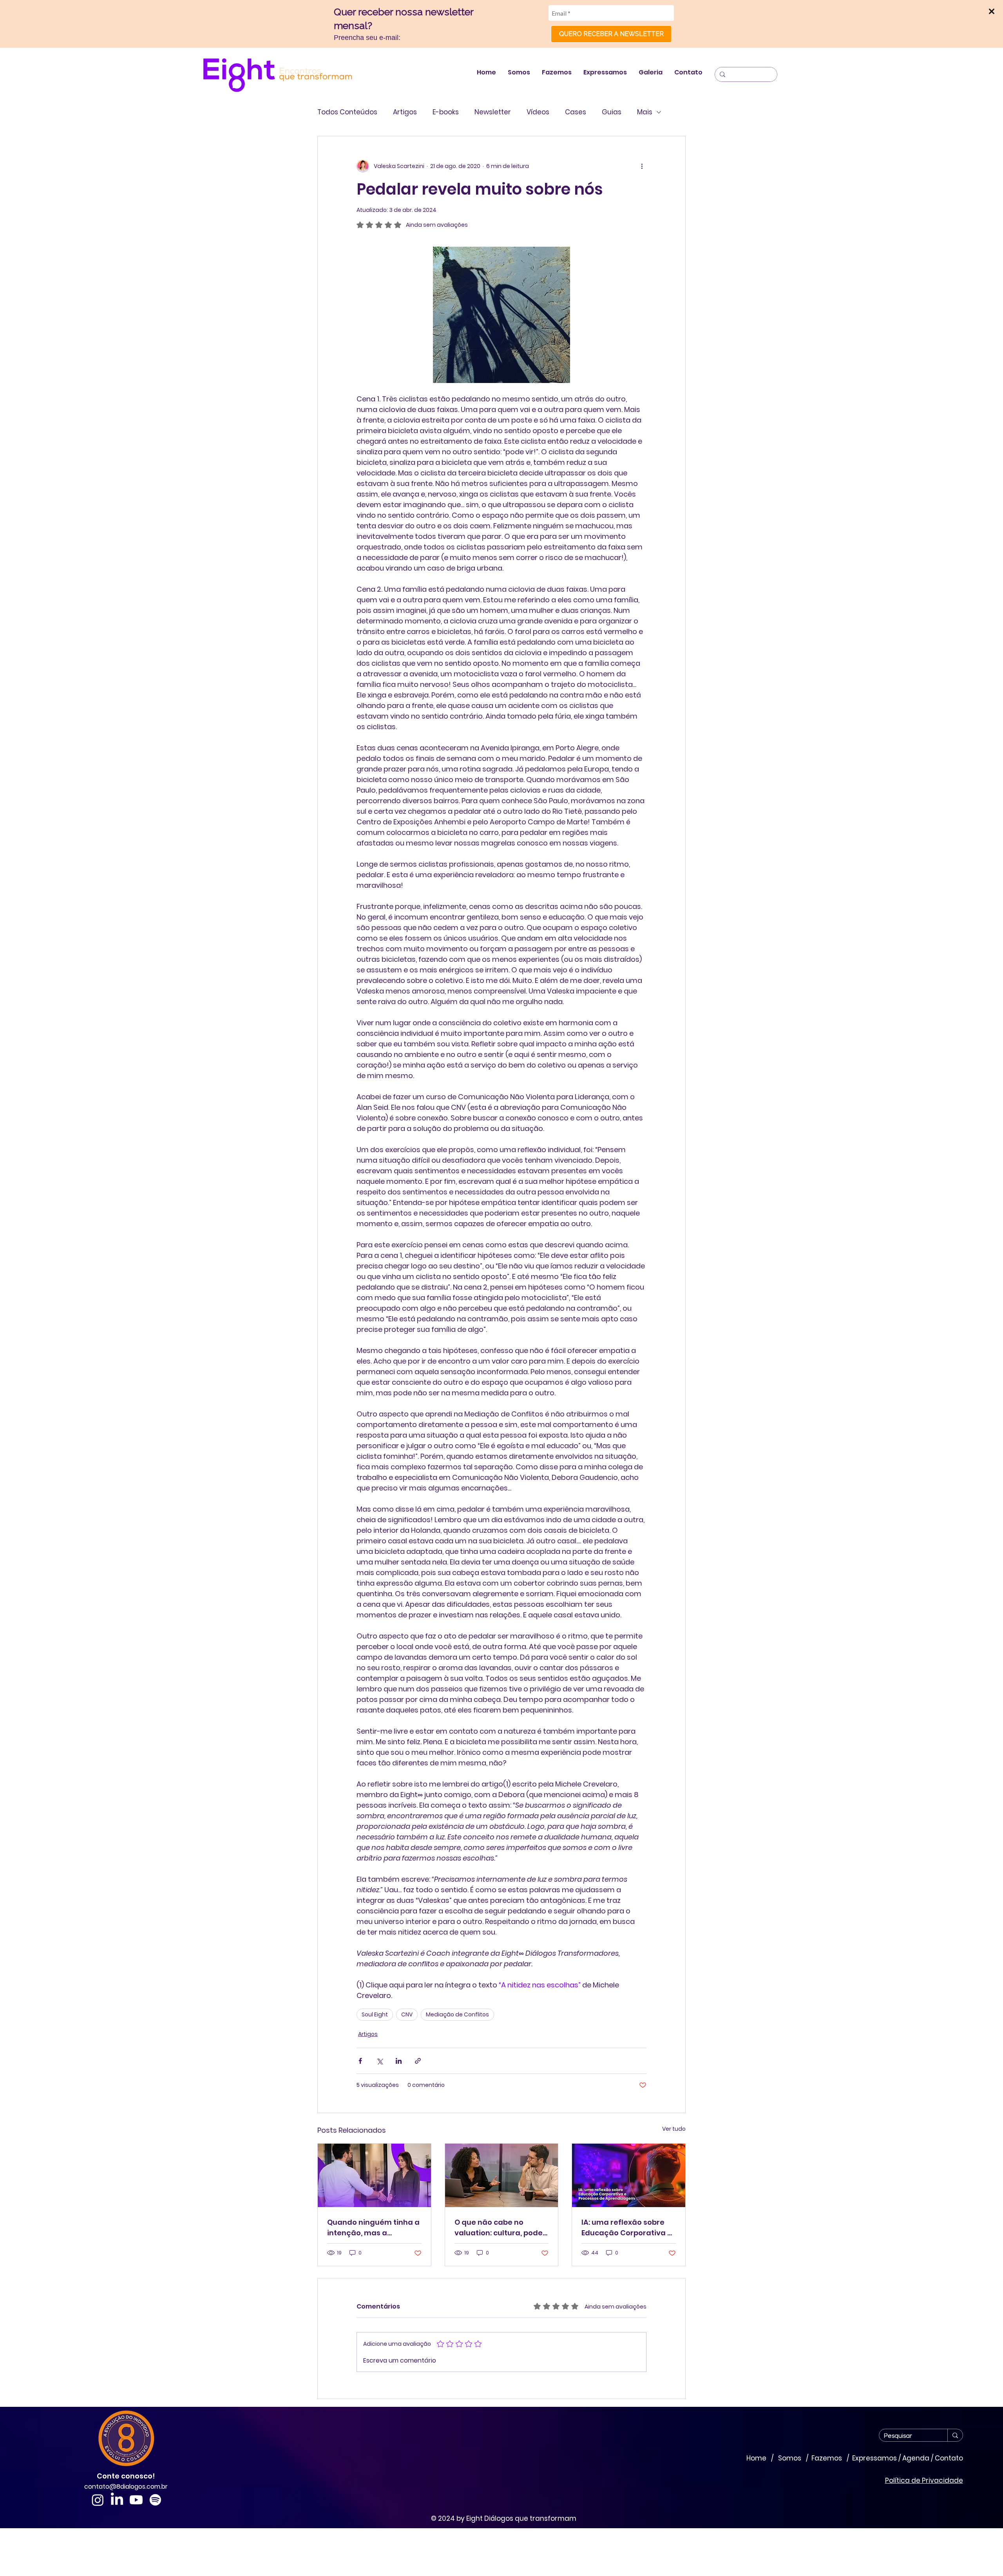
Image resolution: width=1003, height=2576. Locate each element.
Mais (645, 112)
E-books (446, 112)
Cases (576, 112)
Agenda (916, 2458)
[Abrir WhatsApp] (983, 2556)
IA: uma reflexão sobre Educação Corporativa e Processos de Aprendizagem (627, 2228)
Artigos (405, 112)
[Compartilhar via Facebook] (360, 2061)
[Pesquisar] (955, 2435)
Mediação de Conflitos (457, 2014)
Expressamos (874, 2458)
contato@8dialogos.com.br (126, 2487)
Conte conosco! (126, 2476)
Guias (612, 112)
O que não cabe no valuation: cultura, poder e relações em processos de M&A (501, 2228)
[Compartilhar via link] (418, 2061)
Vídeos (538, 112)
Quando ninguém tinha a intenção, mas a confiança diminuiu (373, 2228)
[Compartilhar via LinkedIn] (399, 2061)
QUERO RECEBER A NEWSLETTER (611, 34)
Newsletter (493, 112)
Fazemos (827, 2458)
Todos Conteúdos (347, 112)
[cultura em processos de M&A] (502, 2175)
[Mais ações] (642, 166)
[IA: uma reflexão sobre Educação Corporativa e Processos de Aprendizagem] (629, 2175)
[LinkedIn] (117, 2500)
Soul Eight (375, 2014)
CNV (407, 2014)
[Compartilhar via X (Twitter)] (379, 2061)
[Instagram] (98, 2500)
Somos (790, 2458)
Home (758, 2458)
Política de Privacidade (924, 2480)
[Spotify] (155, 2500)
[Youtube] (136, 2500)
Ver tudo (674, 2129)
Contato (949, 2458)
